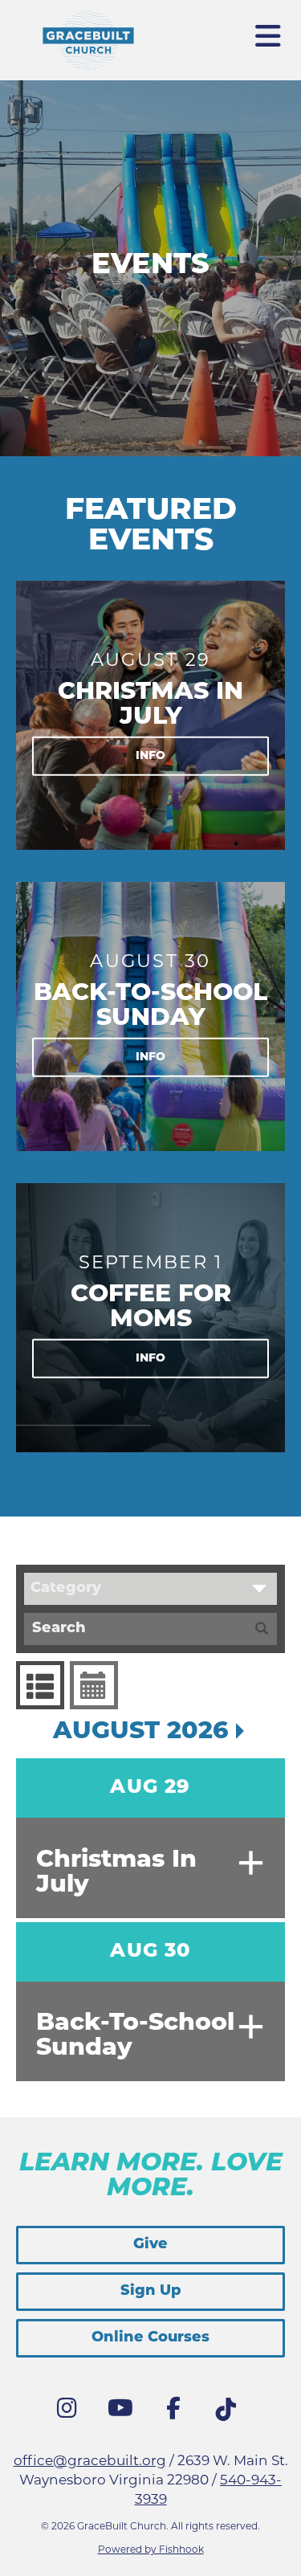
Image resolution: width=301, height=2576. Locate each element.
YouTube (124, 2412)
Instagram (71, 2412)
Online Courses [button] (150, 2338)
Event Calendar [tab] (94, 1685)
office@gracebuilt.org (90, 2462)
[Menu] (269, 30)
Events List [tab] (40, 1685)
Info (150, 755)
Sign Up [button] (151, 2292)
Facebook (177, 2412)
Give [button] (150, 2245)
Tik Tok (230, 2414)
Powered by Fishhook (151, 2550)
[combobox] (150, 1589)
